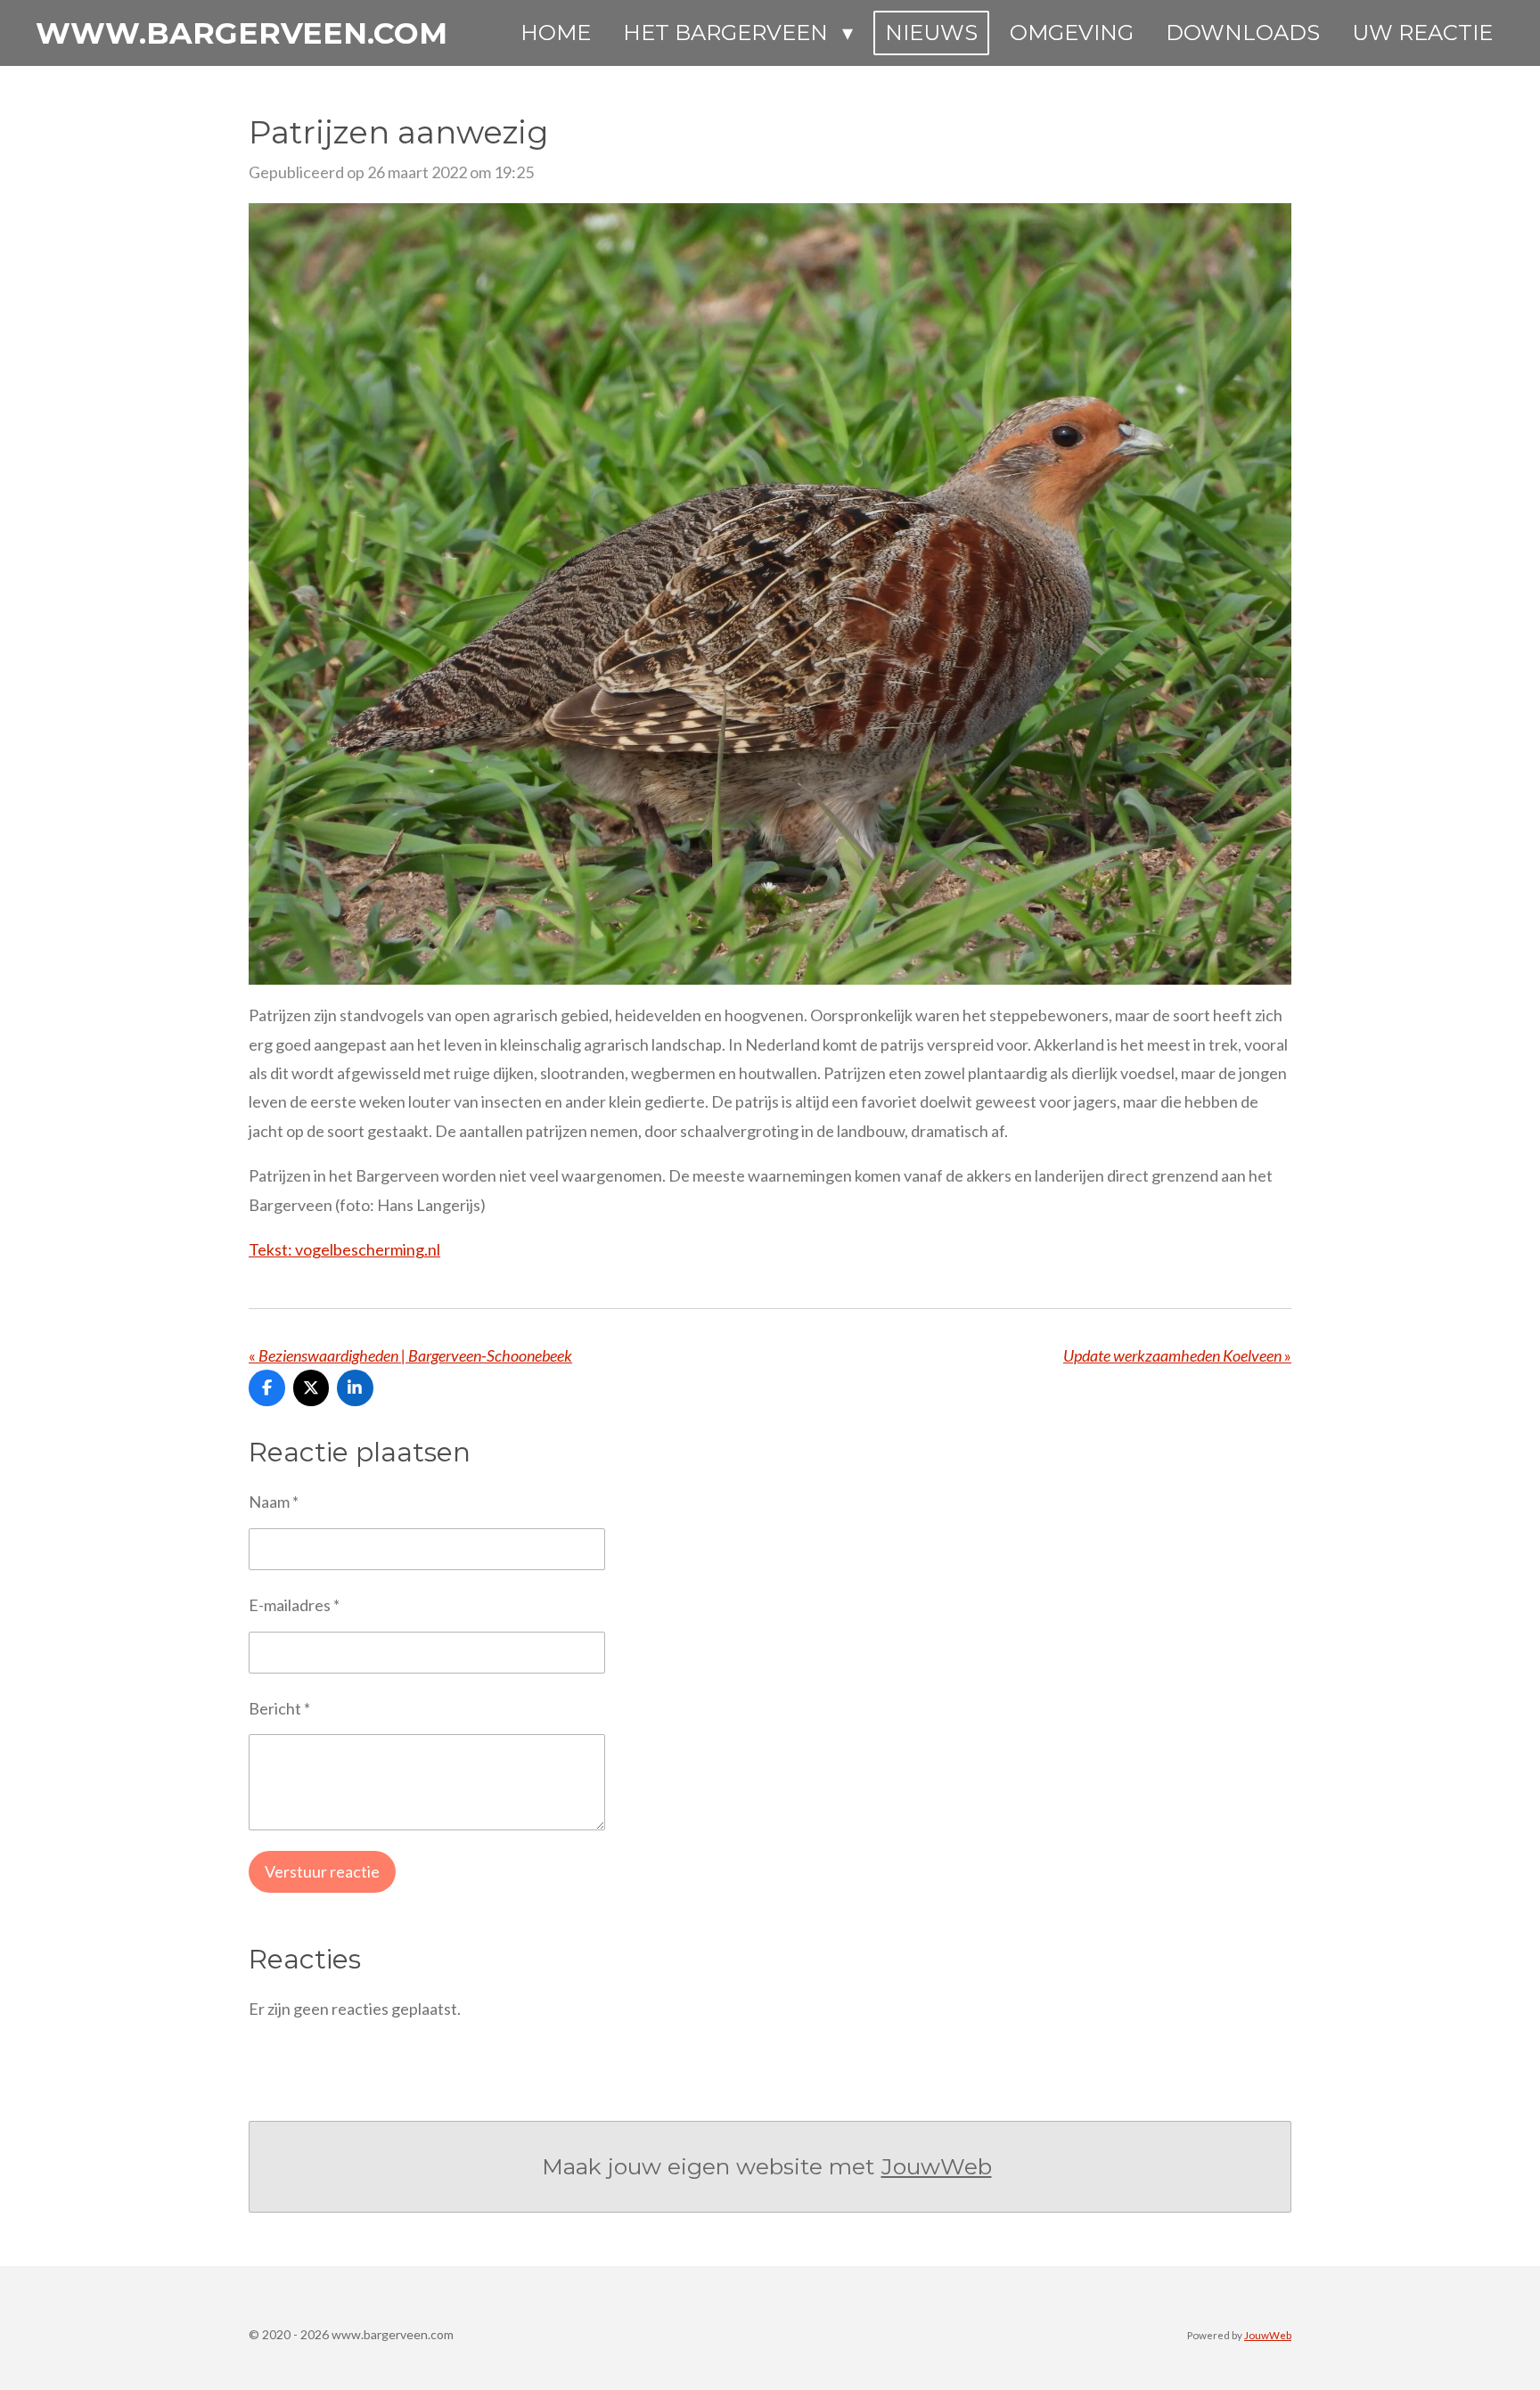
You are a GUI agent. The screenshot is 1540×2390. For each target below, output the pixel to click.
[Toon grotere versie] (770, 594)
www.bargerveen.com (242, 33)
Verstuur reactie (322, 1871)
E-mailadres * (294, 1605)
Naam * (274, 1502)
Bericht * (279, 1708)
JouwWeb (937, 2166)
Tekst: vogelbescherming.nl (344, 1249)
